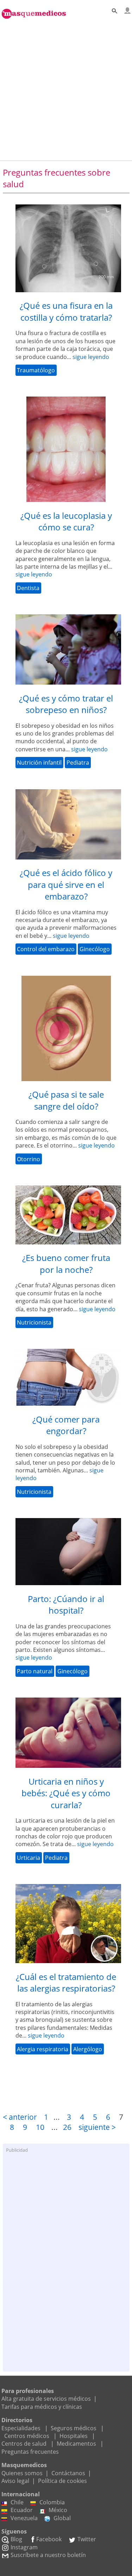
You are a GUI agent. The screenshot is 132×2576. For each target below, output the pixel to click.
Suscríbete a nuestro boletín (48, 2555)
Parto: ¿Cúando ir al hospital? (66, 1605)
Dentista (28, 588)
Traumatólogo (36, 370)
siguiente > (97, 2127)
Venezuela (24, 2518)
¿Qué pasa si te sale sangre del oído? (66, 1100)
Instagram (24, 2547)
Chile (17, 2502)
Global (62, 2518)
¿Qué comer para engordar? (66, 1425)
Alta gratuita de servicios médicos (46, 2399)
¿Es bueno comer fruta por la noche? (66, 1264)
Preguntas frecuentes (30, 2452)
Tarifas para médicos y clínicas (42, 2407)
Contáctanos (68, 2473)
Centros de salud (24, 2444)
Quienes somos (22, 2473)
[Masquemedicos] (34, 10)
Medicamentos (76, 2444)
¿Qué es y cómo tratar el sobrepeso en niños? (66, 704)
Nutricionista (34, 1322)
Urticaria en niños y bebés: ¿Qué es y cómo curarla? (66, 1793)
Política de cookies (62, 2481)
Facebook (49, 2539)
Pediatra (78, 763)
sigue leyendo (91, 357)
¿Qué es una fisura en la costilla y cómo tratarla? (66, 311)
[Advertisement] (66, 88)
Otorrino (29, 1159)
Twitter (87, 2539)
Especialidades (21, 2428)
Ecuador (22, 2510)
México (58, 2510)
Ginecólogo (95, 949)
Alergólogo (88, 2049)
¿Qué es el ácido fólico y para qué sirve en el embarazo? (66, 884)
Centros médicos (27, 2436)
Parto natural (35, 1671)
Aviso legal (15, 2481)
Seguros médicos (74, 2428)
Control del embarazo (46, 949)
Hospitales (74, 2436)
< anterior (20, 2117)
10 (40, 2127)
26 (67, 2127)
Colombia (52, 2502)
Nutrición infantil (39, 763)
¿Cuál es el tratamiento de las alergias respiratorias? (66, 1983)
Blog (16, 2539)
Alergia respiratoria (43, 2049)
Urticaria (29, 1858)
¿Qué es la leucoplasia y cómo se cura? (66, 521)
